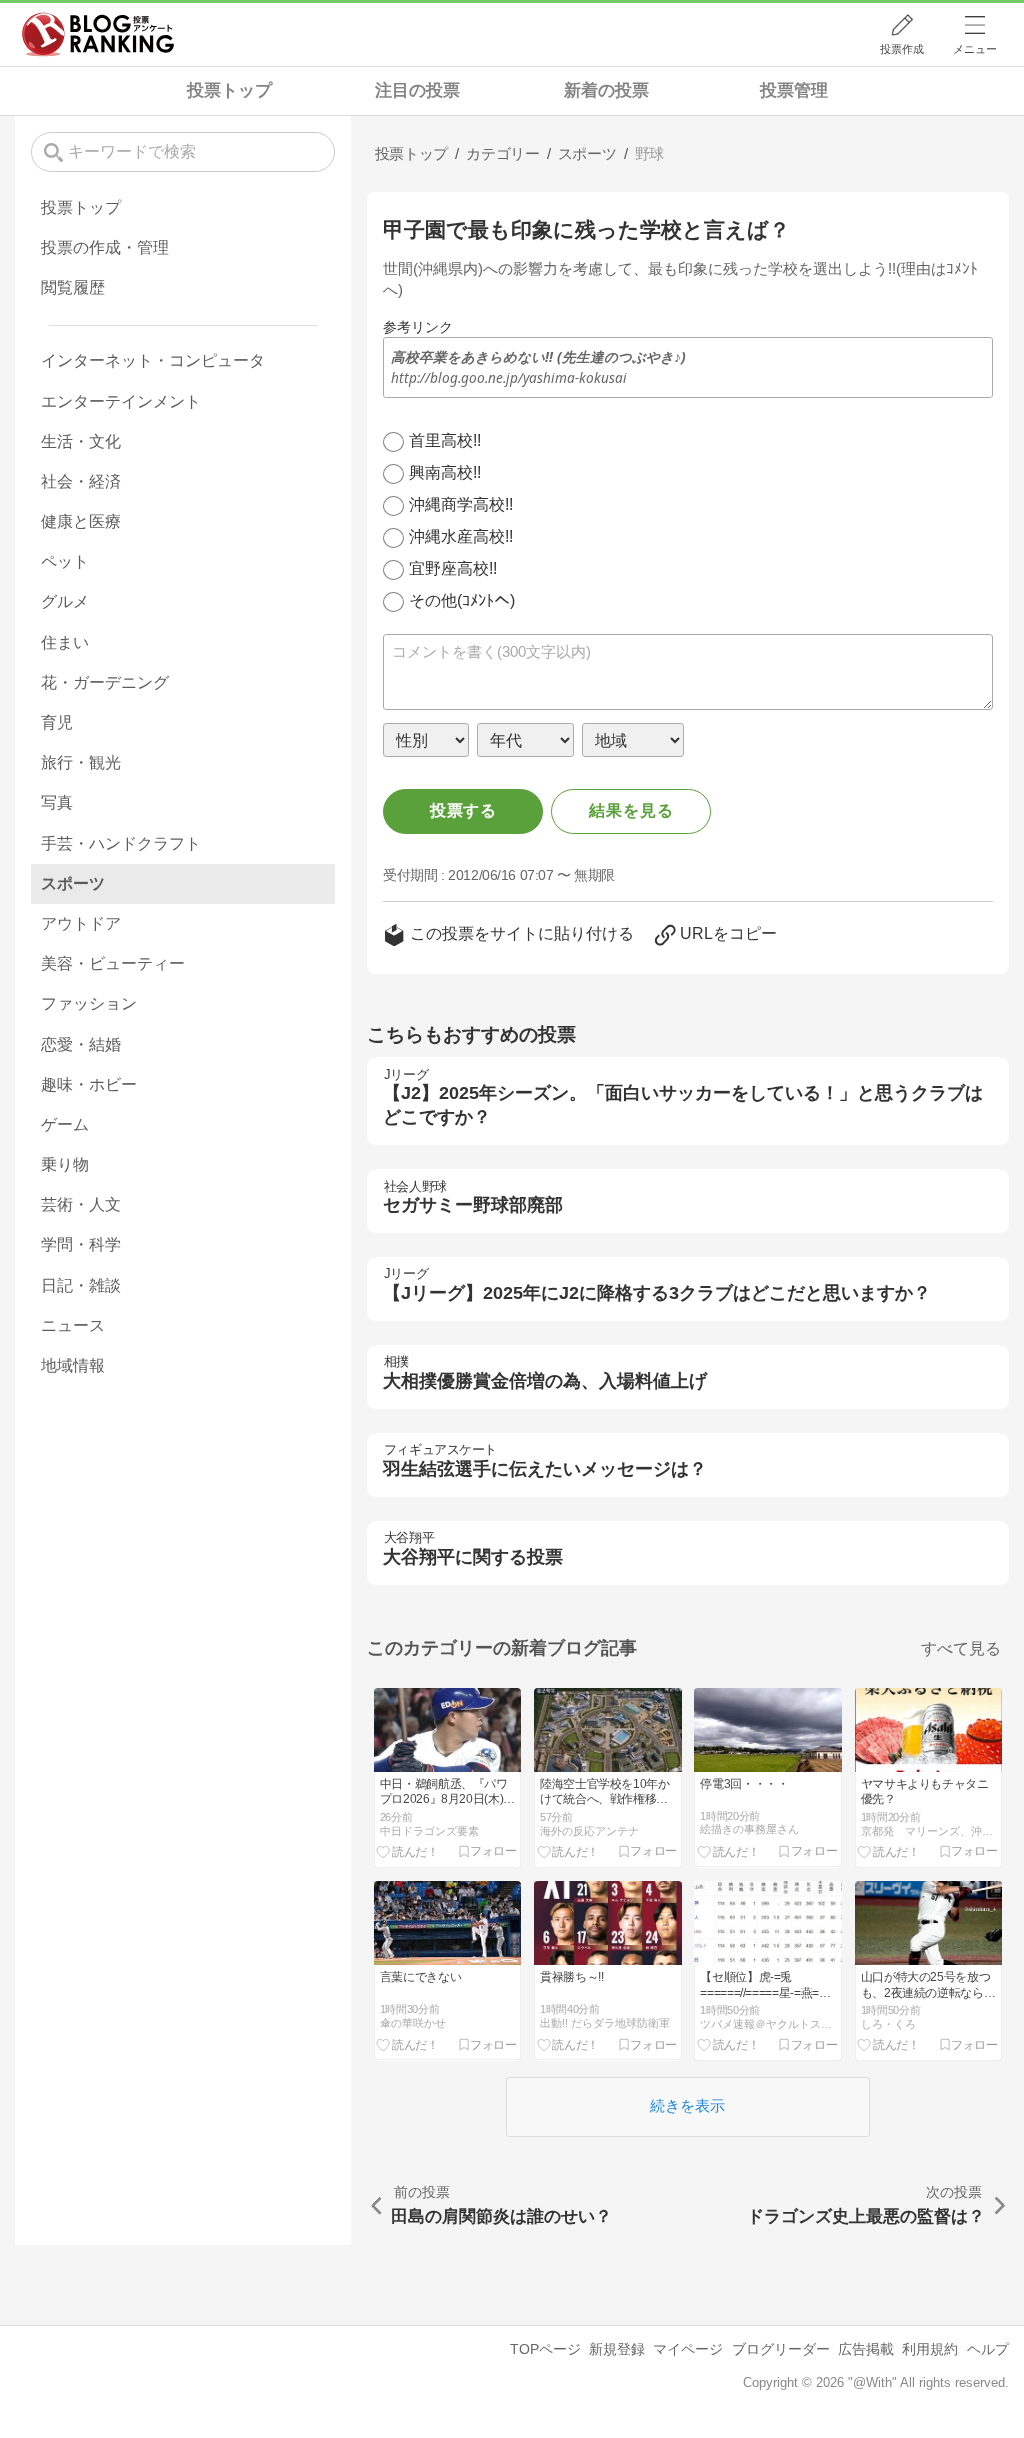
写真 (57, 802)
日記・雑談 (81, 1285)
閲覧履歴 (73, 287)
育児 (57, 722)
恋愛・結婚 (81, 1044)
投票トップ (229, 90)
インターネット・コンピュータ (153, 360)
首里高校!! (445, 440)
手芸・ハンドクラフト (121, 843)
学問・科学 (81, 1244)
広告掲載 (866, 2349)
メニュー (975, 49)
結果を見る (631, 810)
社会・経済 (81, 481)
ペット (65, 561)
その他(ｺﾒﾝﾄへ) (462, 600)
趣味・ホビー (89, 1084)
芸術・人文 (81, 1204)
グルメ (65, 601)
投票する (463, 810)
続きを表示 (687, 2105)
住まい (65, 642)
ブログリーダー (781, 2349)
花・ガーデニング (105, 682)
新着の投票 (606, 90)
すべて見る (961, 1648)
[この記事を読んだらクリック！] (407, 1851)
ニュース (73, 1325)
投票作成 (902, 49)
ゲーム (65, 1124)
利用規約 (930, 2349)
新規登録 (617, 2349)
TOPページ (545, 2349)
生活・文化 (81, 441)
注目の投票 (417, 90)
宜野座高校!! (453, 568)
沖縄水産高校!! (461, 536)
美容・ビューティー (113, 963)
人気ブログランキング (98, 34)
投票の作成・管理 (105, 247)
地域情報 (73, 1365)
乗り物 (65, 1164)
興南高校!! (445, 472)
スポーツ (73, 883)
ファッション (89, 1003)
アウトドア (81, 923)
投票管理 (794, 90)
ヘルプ (988, 2349)
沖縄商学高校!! (461, 504)
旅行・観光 (81, 762)
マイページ (688, 2349)
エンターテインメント (121, 401)
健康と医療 (81, 521)
